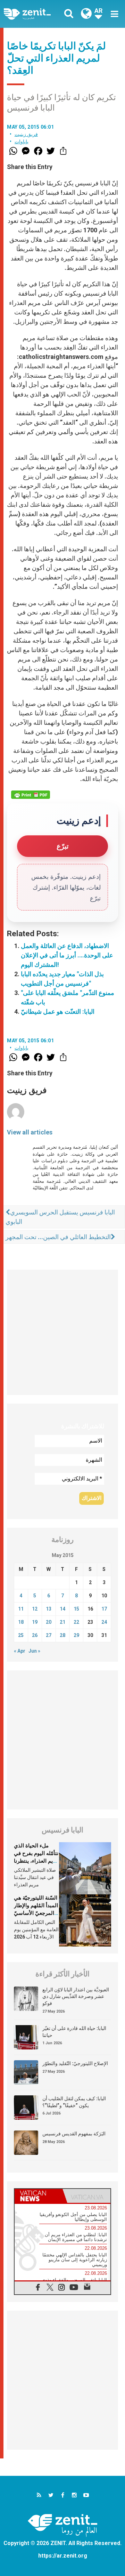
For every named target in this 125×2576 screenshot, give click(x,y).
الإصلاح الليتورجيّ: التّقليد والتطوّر (75, 2063)
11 (21, 1609)
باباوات (22, 142)
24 (104, 1622)
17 (104, 1609)
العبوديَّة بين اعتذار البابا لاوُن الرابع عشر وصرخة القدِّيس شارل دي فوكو (76, 1996)
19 (35, 1622)
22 (76, 1622)
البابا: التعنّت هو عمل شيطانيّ (58, 1012)
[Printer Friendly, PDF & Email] (31, 795)
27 (49, 1635)
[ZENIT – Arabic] (35, 14)
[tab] (39, 2196)
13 (49, 1609)
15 (76, 1609)
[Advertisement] (62, 1332)
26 (35, 1635)
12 (35, 1609)
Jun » (34, 1651)
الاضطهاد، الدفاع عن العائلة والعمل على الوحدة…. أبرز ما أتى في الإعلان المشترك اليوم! (67, 955)
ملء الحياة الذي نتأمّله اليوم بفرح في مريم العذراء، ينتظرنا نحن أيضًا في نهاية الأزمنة (36, 1861)
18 (21, 1622)
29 (76, 1635)
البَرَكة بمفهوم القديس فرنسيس (74, 2134)
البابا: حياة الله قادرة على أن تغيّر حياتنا (74, 2032)
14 (62, 1609)
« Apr (20, 1651)
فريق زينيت (26, 134)
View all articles (30, 1132)
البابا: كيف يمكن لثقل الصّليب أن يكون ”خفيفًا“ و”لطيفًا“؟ (74, 2102)
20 (49, 1622)
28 (62, 1635)
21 (62, 1622)
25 (21, 1635)
